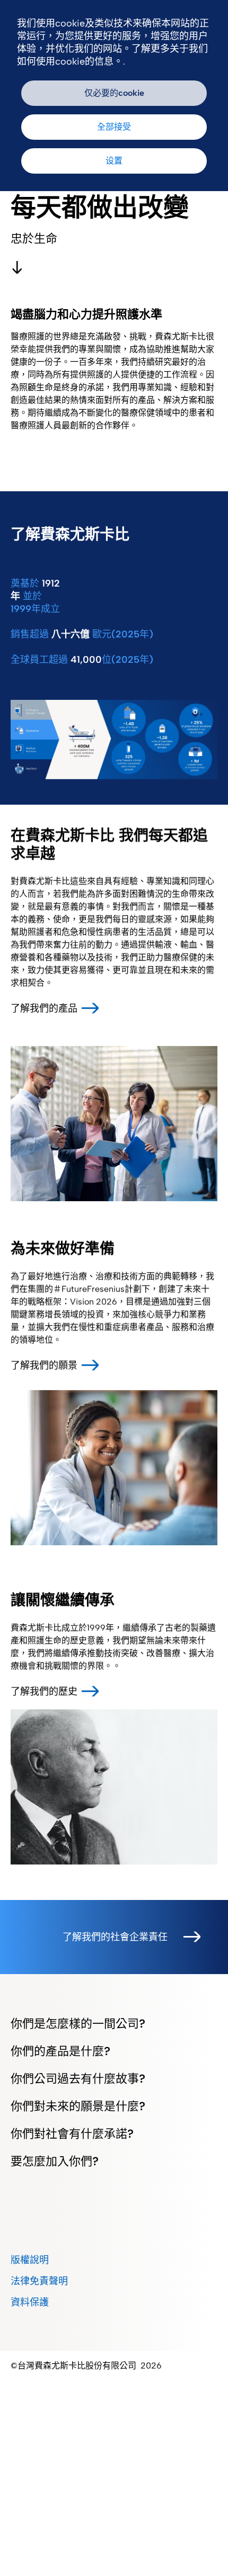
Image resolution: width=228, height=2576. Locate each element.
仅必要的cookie (114, 93)
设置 (114, 161)
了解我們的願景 (44, 1365)
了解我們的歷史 (44, 1691)
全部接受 (114, 127)
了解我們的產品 (44, 1008)
